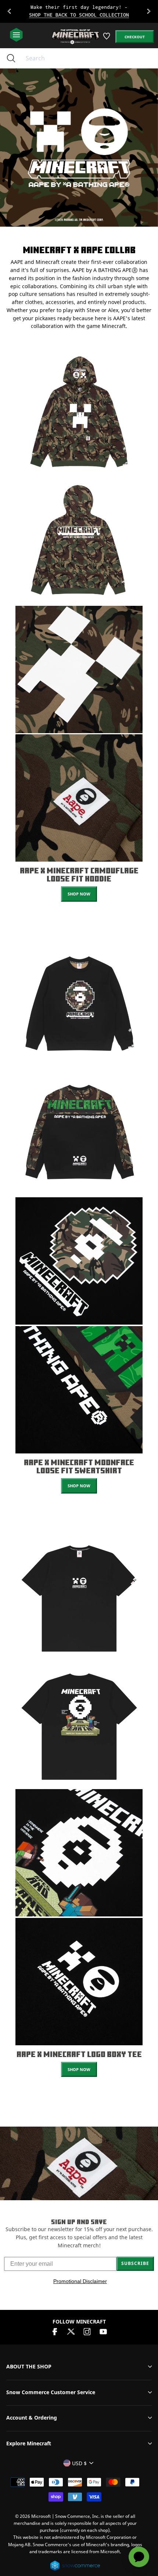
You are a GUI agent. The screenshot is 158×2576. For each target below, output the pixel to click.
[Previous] (9, 11)
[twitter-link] (71, 2331)
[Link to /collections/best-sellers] (79, 11)
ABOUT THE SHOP (29, 2366)
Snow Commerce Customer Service (51, 2392)
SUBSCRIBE (135, 2263)
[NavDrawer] (16, 35)
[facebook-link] (55, 2331)
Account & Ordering (32, 2418)
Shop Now (79, 894)
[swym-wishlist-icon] (107, 39)
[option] (79, 11)
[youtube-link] (103, 2331)
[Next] (149, 11)
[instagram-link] (87, 2331)
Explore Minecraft (29, 2443)
